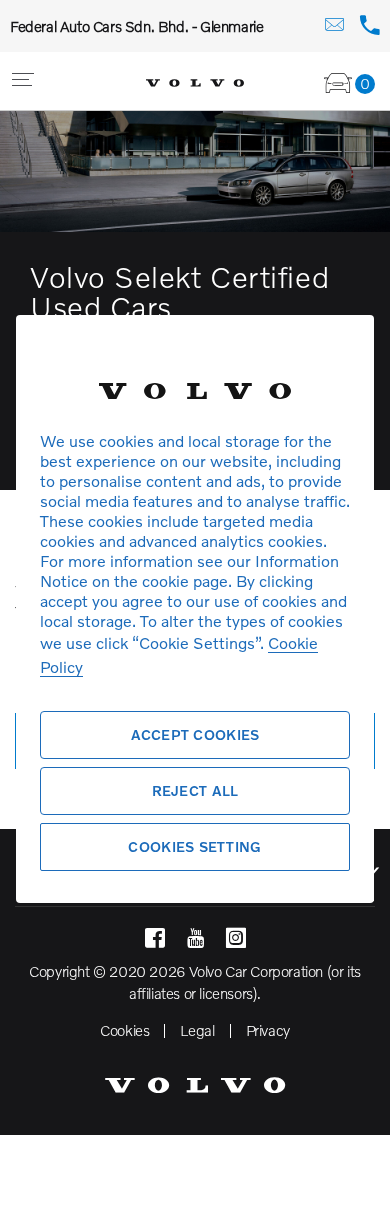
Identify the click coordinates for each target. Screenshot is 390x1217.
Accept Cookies (195, 734)
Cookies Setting (194, 846)
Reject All (195, 790)
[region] (195, 608)
